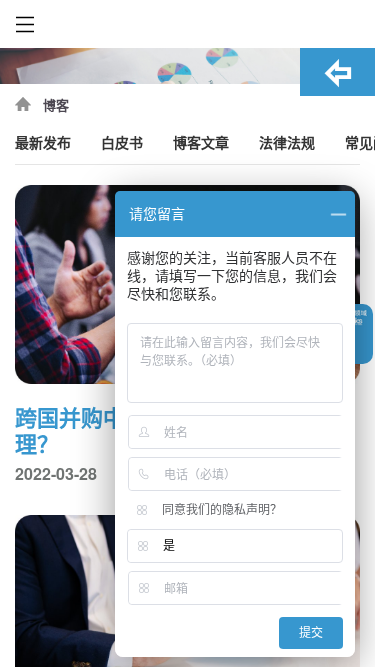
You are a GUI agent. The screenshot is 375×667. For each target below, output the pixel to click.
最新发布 (43, 143)
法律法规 (287, 143)
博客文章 (201, 143)
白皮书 (122, 143)
